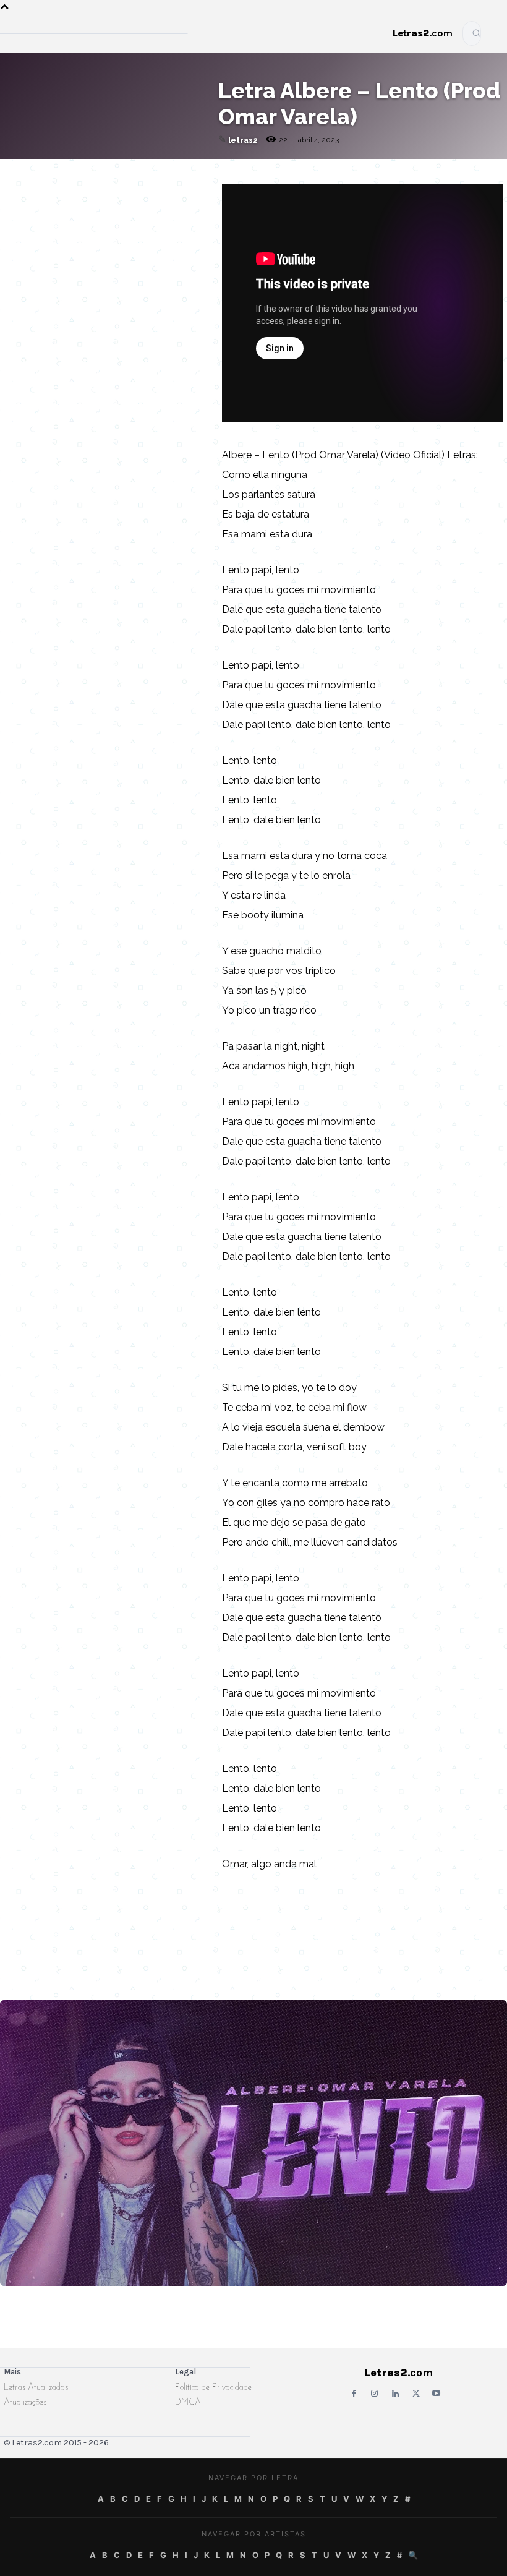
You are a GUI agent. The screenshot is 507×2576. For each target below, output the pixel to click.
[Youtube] (436, 2394)
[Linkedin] (158, 184)
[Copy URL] (16, 184)
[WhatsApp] (101, 184)
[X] (130, 184)
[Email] (45, 184)
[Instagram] (374, 2394)
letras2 (243, 140)
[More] (187, 184)
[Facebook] (73, 184)
